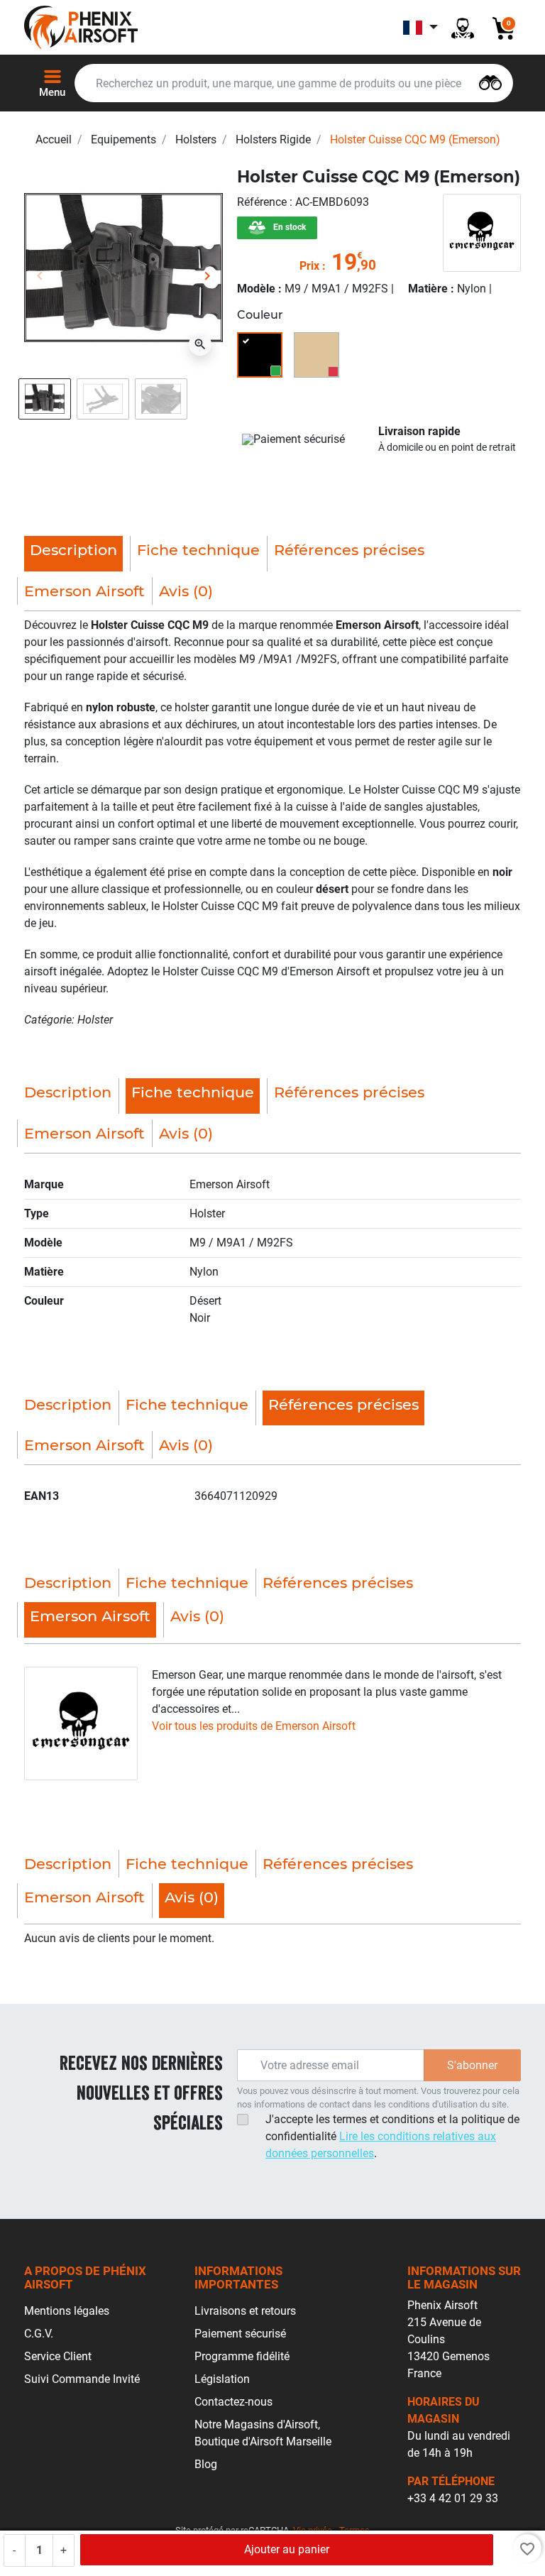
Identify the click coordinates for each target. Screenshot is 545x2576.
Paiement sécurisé (240, 2334)
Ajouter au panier (287, 2549)
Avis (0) (186, 591)
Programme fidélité (242, 2356)
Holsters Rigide (273, 139)
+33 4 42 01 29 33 (453, 2498)
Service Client (58, 2356)
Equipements (123, 139)
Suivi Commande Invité (82, 2379)
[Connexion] (463, 27)
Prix (309, 266)
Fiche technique (198, 550)
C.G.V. (39, 2334)
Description (68, 1092)
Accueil (54, 139)
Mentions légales (67, 2311)
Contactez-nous (233, 2402)
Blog (206, 2464)
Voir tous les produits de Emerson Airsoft (254, 1726)
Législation (222, 2379)
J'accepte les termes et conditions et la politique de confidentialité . (392, 2136)
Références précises (349, 550)
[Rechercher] (490, 81)
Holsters (196, 139)
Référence (263, 202)
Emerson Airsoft (84, 591)
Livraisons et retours (245, 2311)
